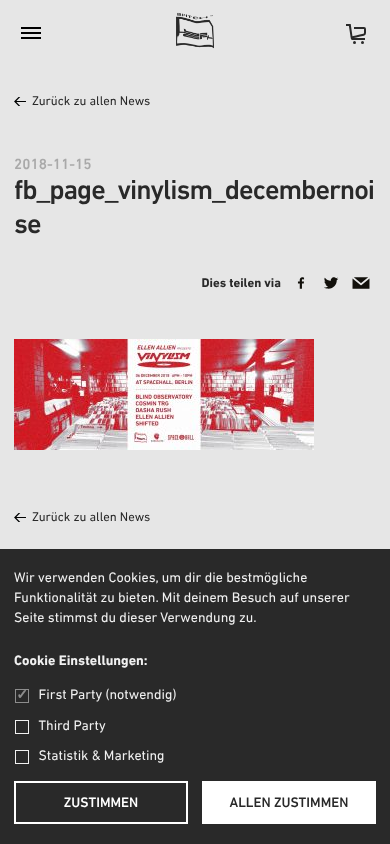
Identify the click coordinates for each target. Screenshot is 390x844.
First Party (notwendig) (107, 695)
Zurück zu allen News (91, 102)
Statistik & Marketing (102, 756)
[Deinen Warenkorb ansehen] (346, 40)
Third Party (72, 726)
